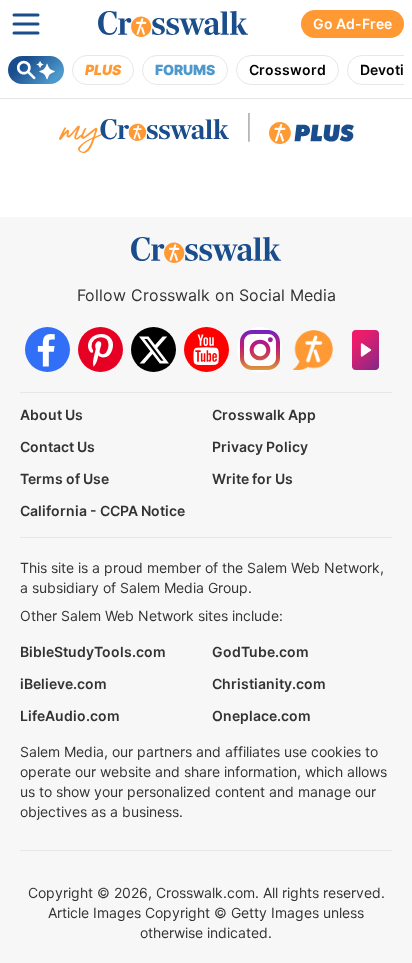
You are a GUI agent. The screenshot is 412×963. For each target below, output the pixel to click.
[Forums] (312, 349)
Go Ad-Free (352, 23)
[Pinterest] (100, 349)
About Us (51, 414)
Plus (103, 69)
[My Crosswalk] (144, 138)
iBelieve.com (63, 683)
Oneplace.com (261, 715)
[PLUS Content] (311, 138)
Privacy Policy (260, 446)
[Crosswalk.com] (173, 24)
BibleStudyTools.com (93, 651)
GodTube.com (260, 651)
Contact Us (57, 446)
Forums (185, 69)
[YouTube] (206, 349)
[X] (153, 349)
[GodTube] (365, 349)
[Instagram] (259, 349)
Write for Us (252, 478)
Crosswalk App (264, 414)
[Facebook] (47, 349)
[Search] (36, 70)
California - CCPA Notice (102, 510)
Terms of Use (64, 478)
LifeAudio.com (70, 715)
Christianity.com (269, 683)
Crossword (287, 69)
